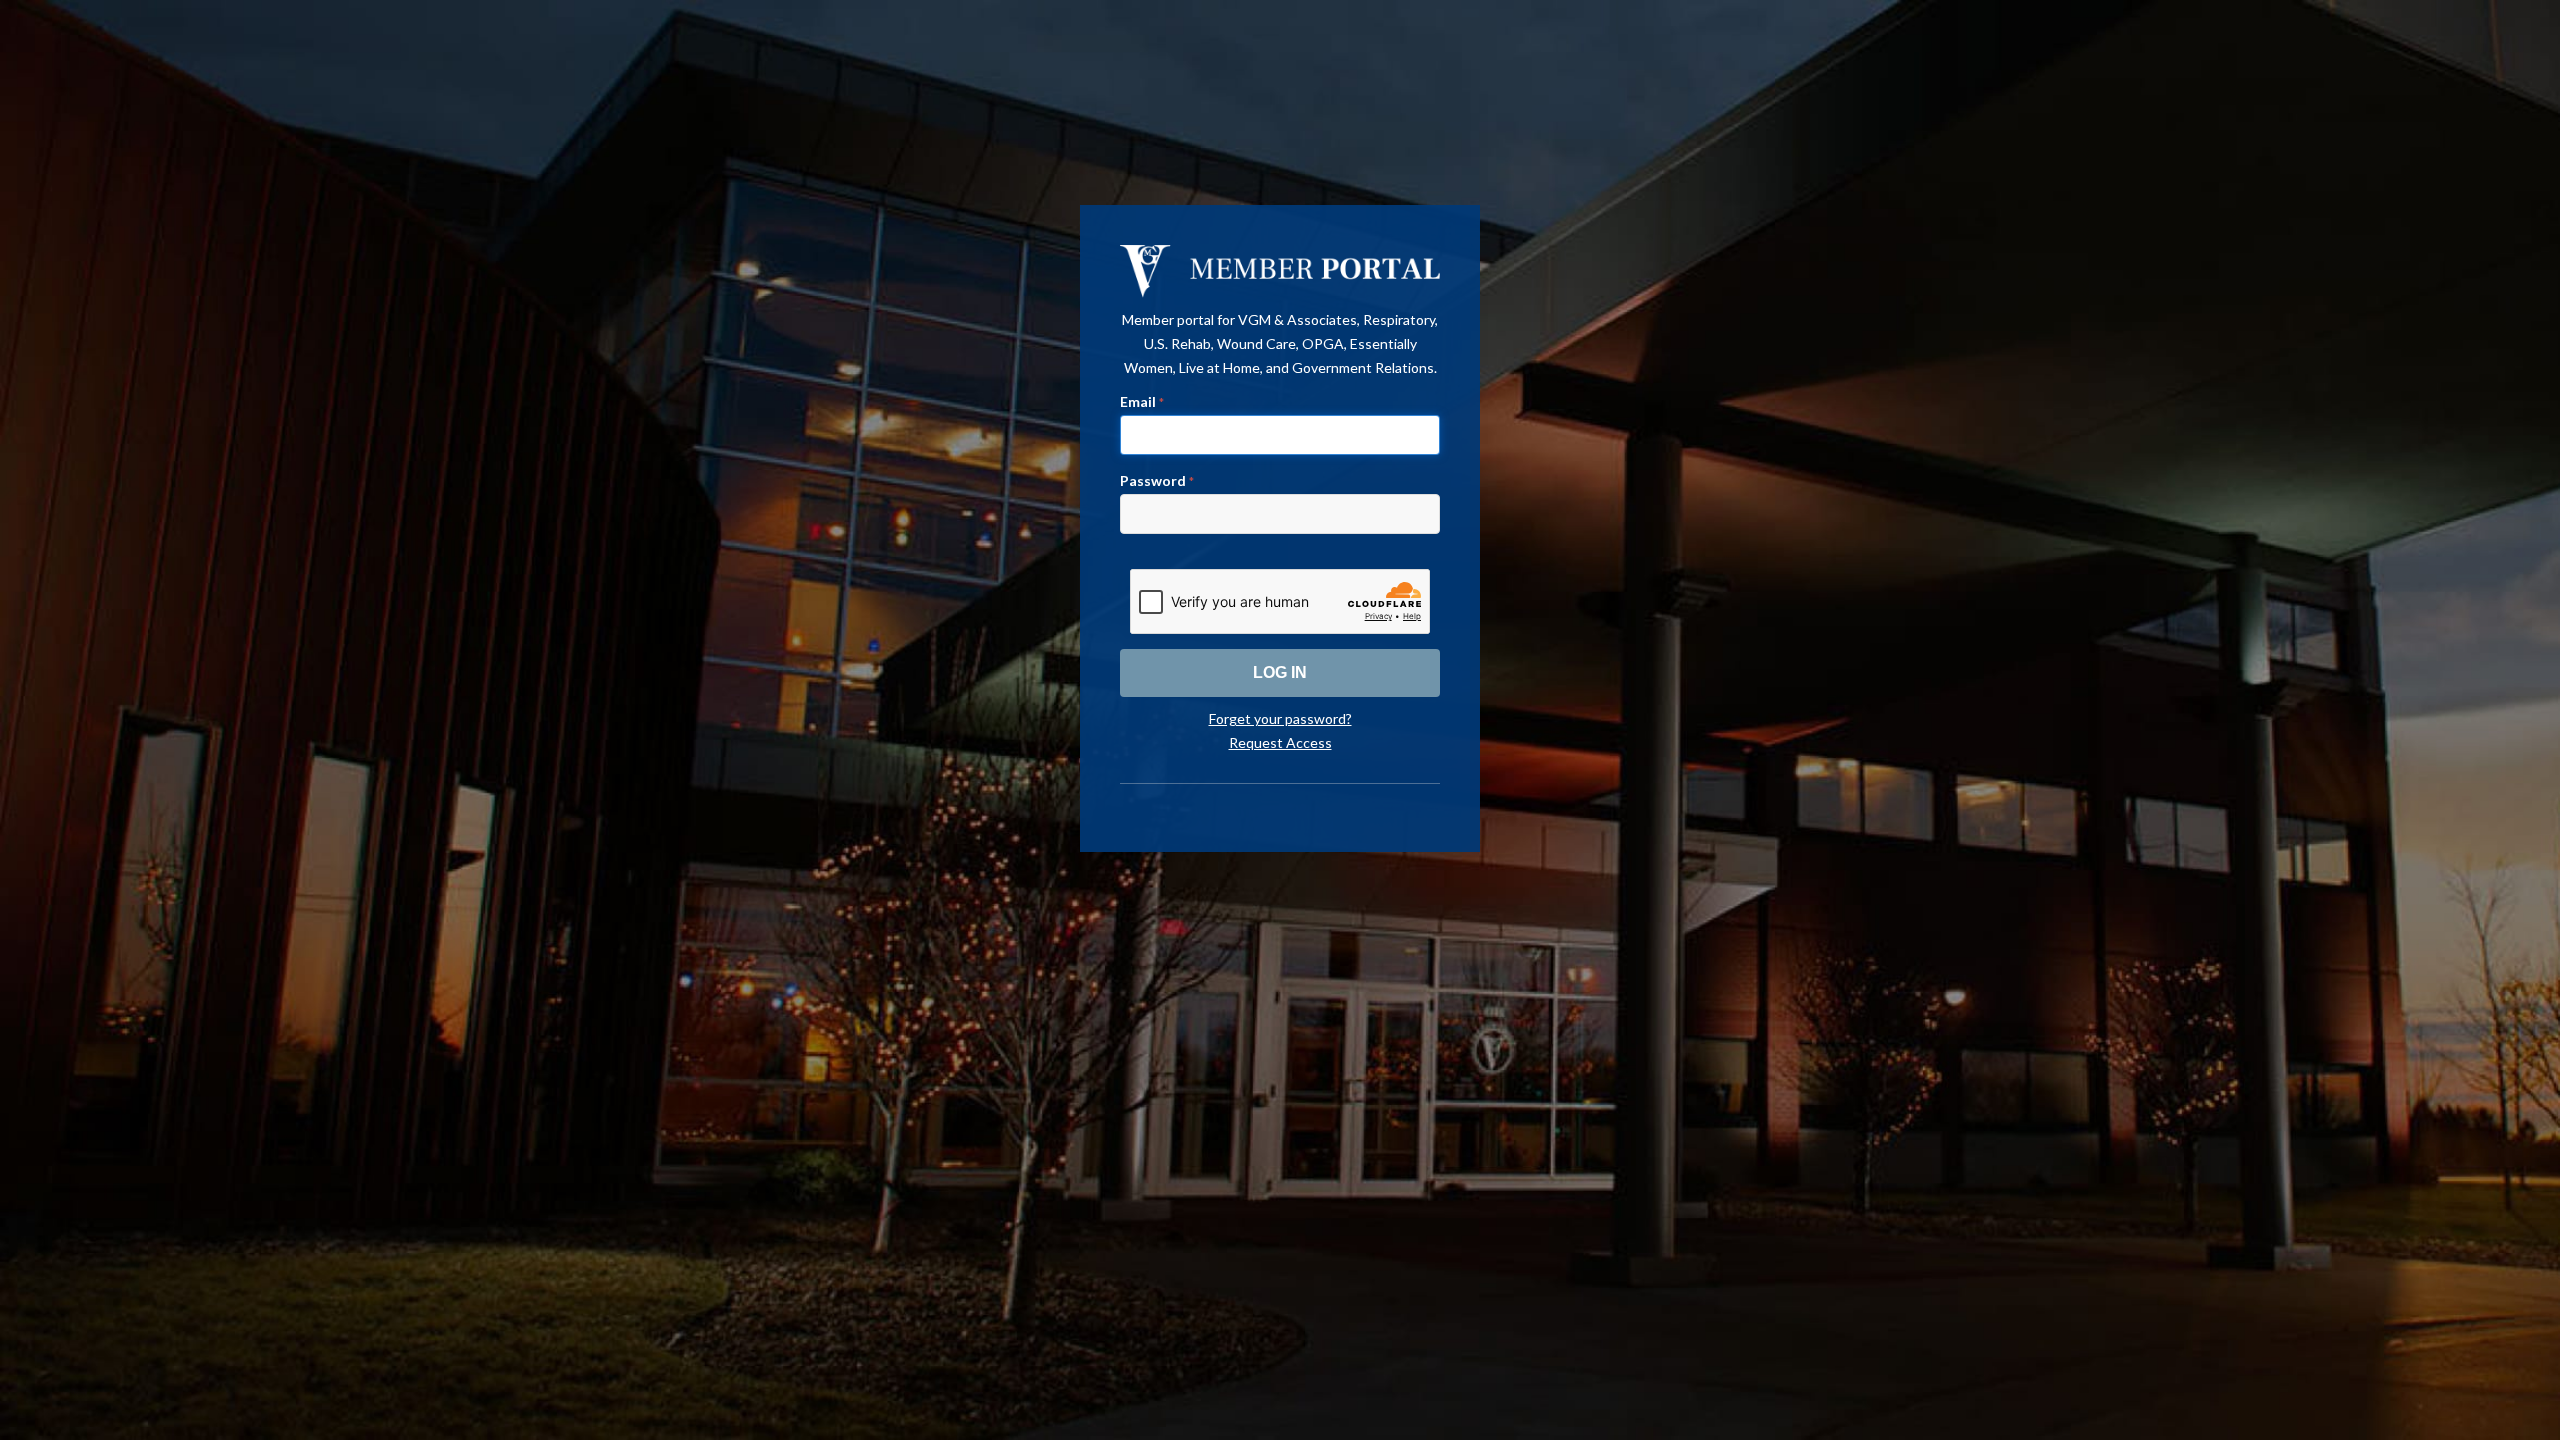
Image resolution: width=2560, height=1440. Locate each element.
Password (1157, 480)
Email (1142, 401)
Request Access (1280, 742)
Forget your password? (1280, 718)
